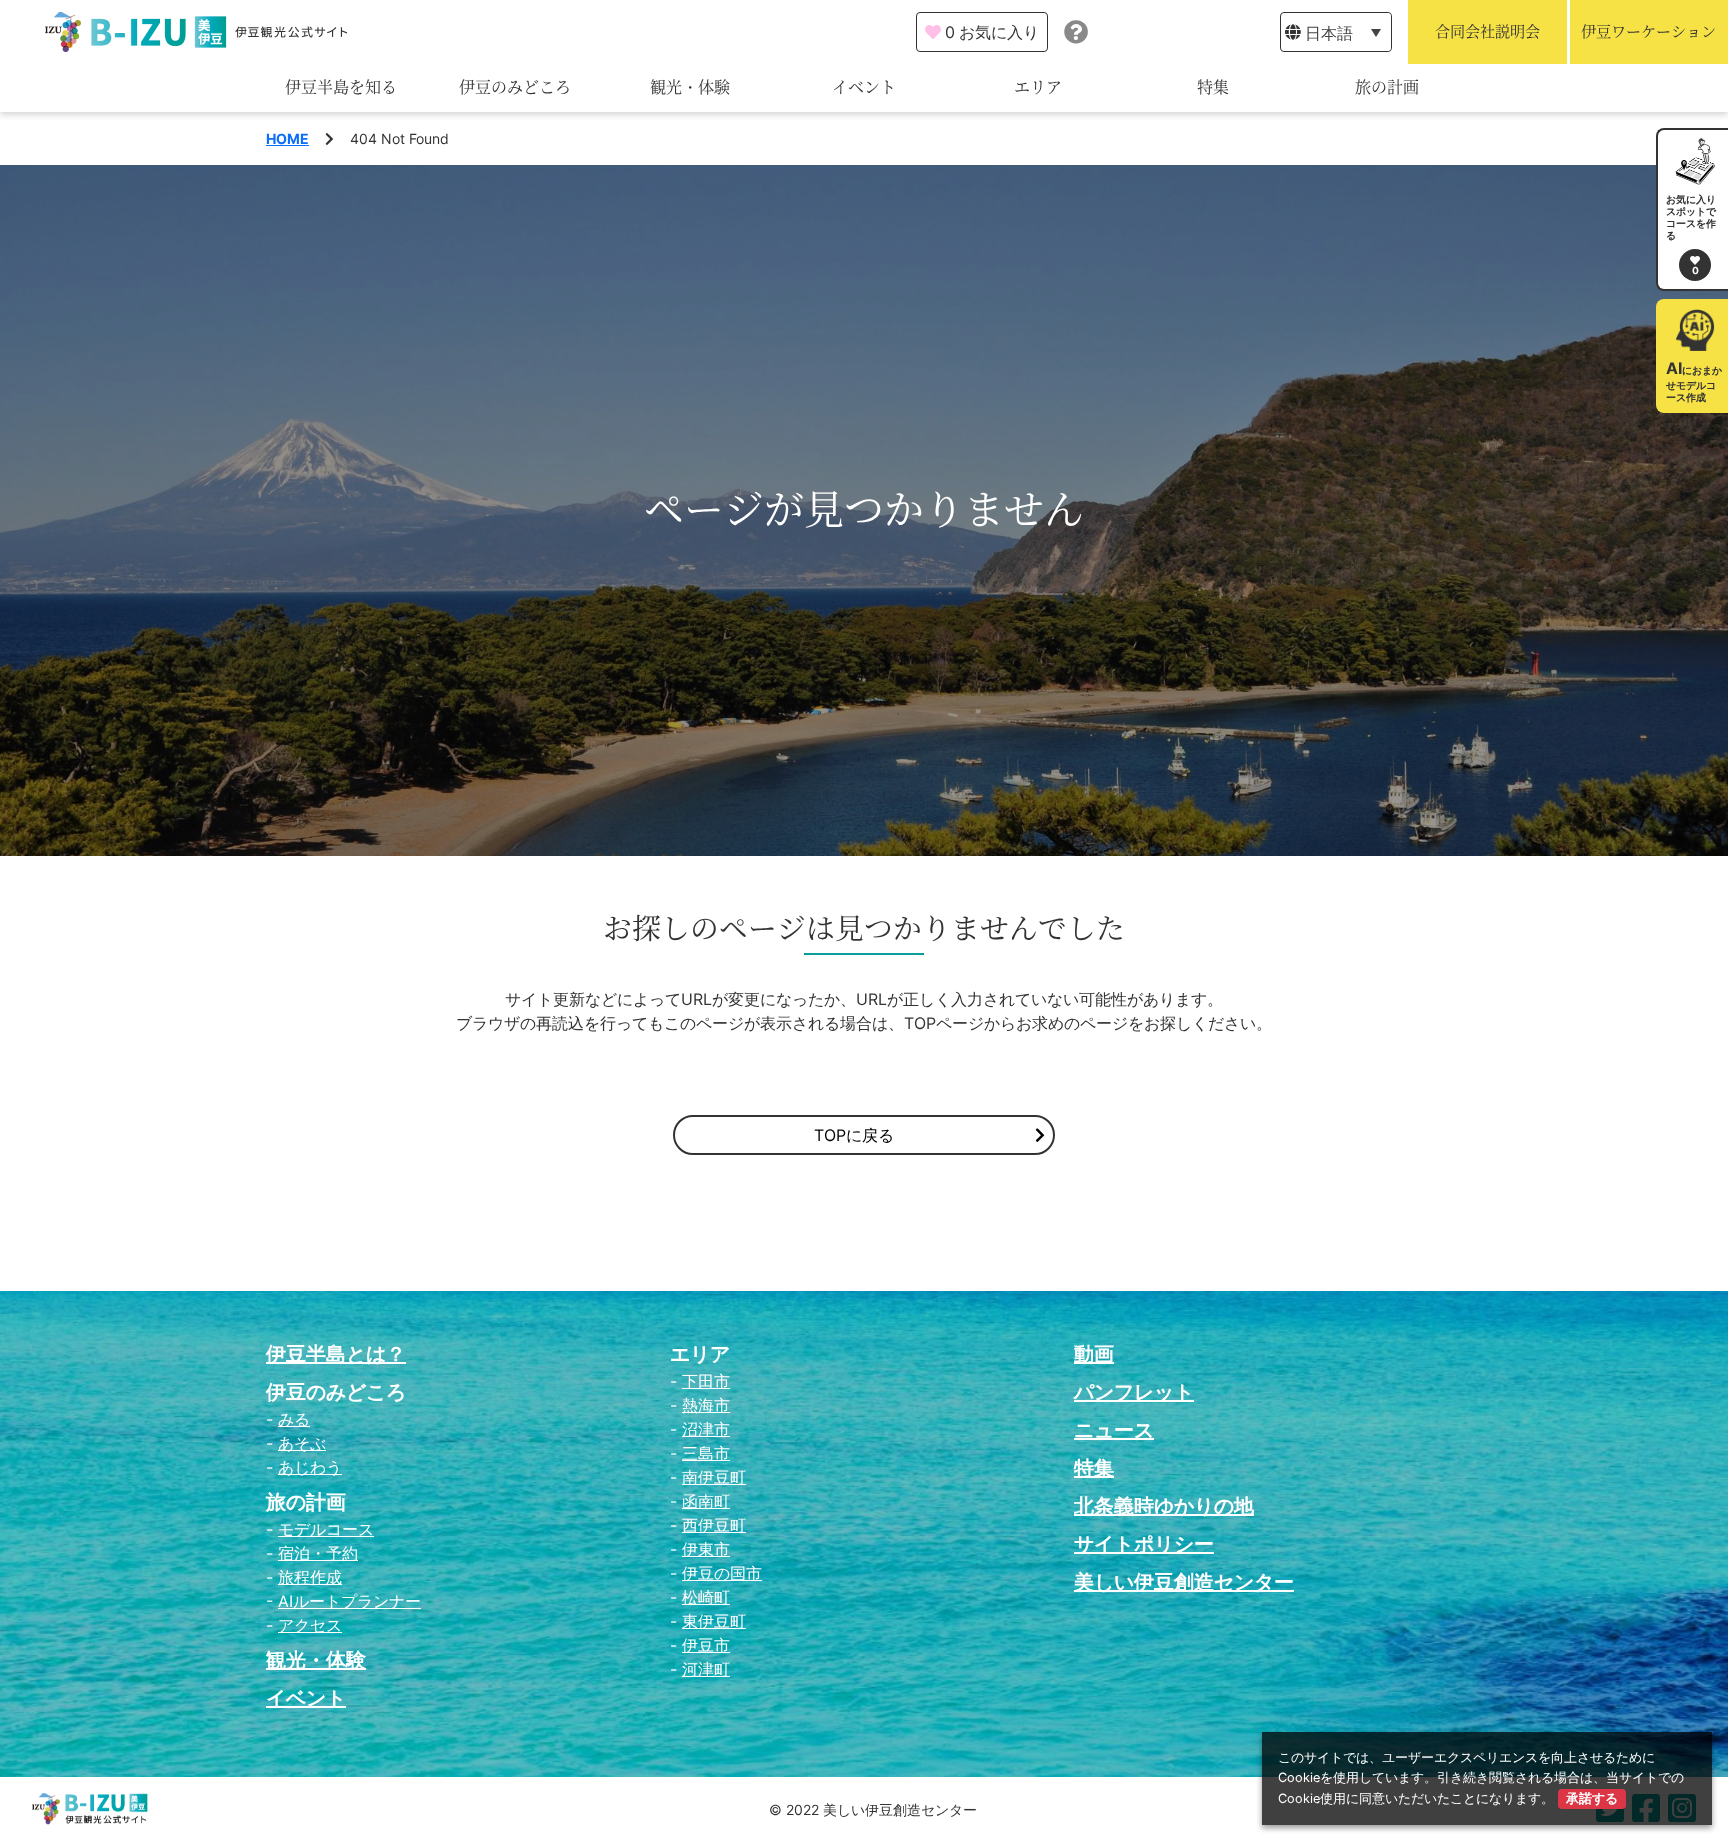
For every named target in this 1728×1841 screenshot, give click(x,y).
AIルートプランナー (349, 1601)
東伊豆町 (714, 1621)
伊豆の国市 (722, 1573)
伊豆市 (706, 1645)
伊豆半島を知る (341, 87)
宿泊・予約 (318, 1553)
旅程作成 (310, 1577)
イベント (864, 87)
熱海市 (706, 1405)
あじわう (310, 1467)
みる (294, 1419)
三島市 (706, 1453)
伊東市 (706, 1549)
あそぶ (302, 1443)
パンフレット (1134, 1392)
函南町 (706, 1501)
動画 (1094, 1354)
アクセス (310, 1625)
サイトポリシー (1144, 1544)
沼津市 (706, 1429)
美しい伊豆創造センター (1184, 1582)
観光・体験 (690, 87)
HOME (287, 138)
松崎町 (706, 1597)
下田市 (706, 1381)
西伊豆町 (714, 1525)
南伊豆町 (714, 1477)
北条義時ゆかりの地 (1164, 1506)
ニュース (1114, 1430)
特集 (1213, 87)
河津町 (706, 1669)
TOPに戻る (854, 1135)
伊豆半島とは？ (336, 1354)
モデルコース (326, 1529)
